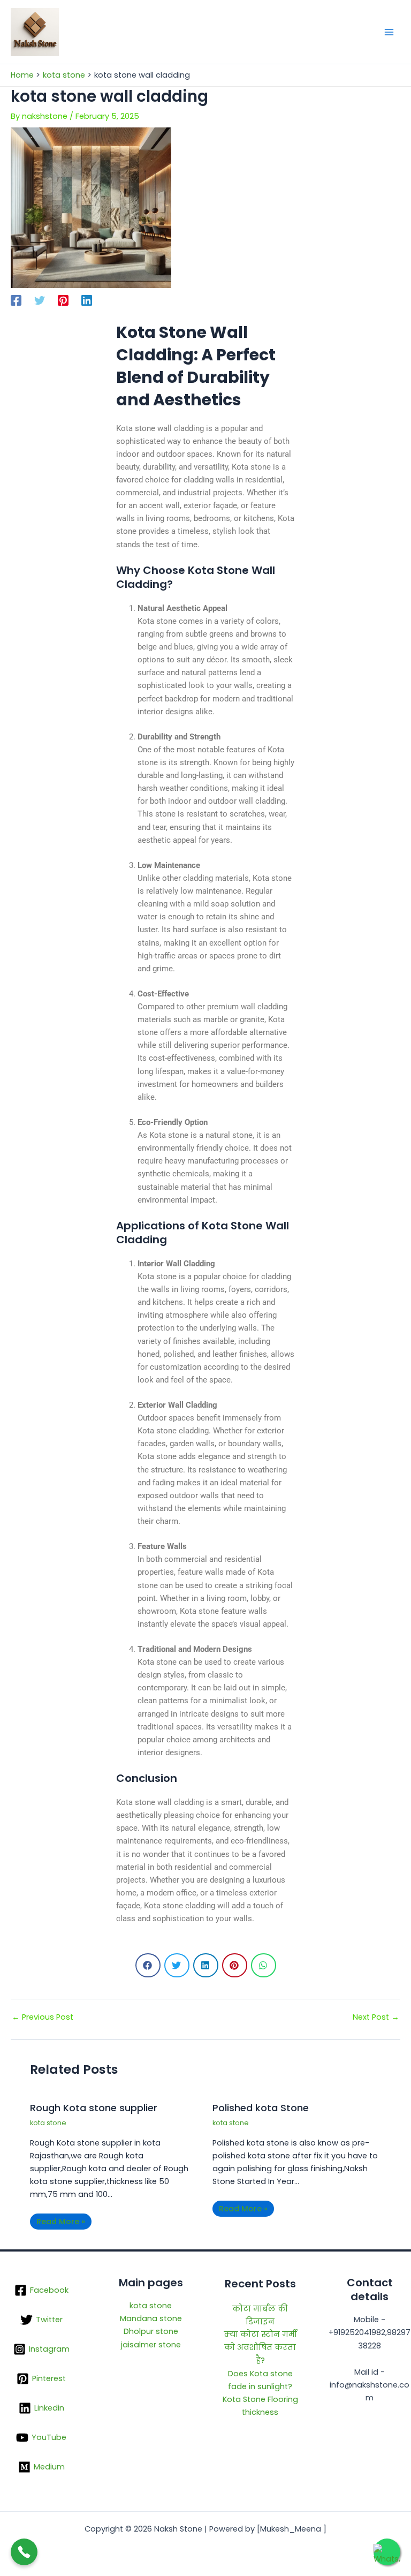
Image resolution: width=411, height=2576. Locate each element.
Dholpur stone (151, 2331)
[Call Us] (24, 2552)
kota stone (48, 2123)
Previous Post (43, 2017)
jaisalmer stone (151, 2345)
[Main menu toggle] (389, 32)
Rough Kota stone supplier (94, 2108)
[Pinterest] (63, 300)
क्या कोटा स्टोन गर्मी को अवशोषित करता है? (260, 2347)
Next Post (376, 2017)
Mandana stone (151, 2318)
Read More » (61, 2222)
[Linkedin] (87, 300)
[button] (148, 1965)
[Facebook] (16, 300)
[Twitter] (40, 300)
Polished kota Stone (261, 2108)
